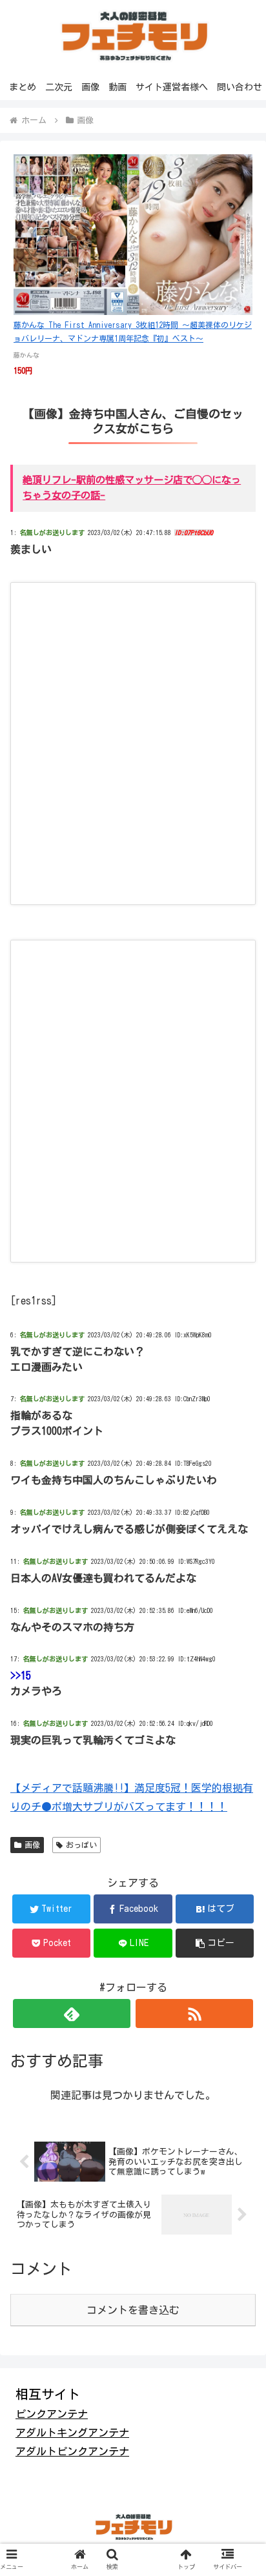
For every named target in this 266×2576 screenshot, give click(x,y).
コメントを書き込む (133, 2310)
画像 (32, 1845)
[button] (215, 1943)
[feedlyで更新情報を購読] (72, 2013)
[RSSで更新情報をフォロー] (194, 2013)
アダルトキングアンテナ (72, 2433)
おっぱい (81, 1845)
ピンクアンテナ (52, 2414)
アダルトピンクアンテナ (72, 2451)
